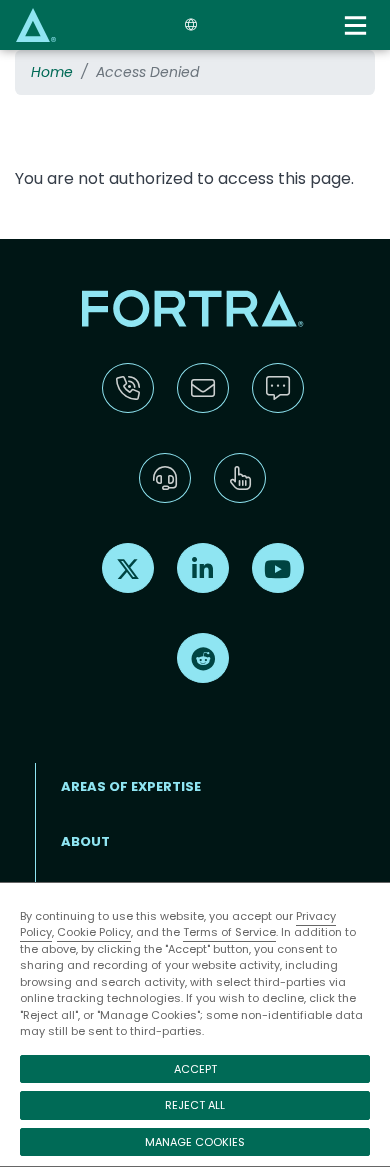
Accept (195, 1069)
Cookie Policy (94, 932)
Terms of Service (229, 932)
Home (52, 72)
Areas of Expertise (131, 786)
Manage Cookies (195, 1142)
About (85, 841)
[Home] (36, 24)
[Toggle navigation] (357, 25)
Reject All (195, 1105)
